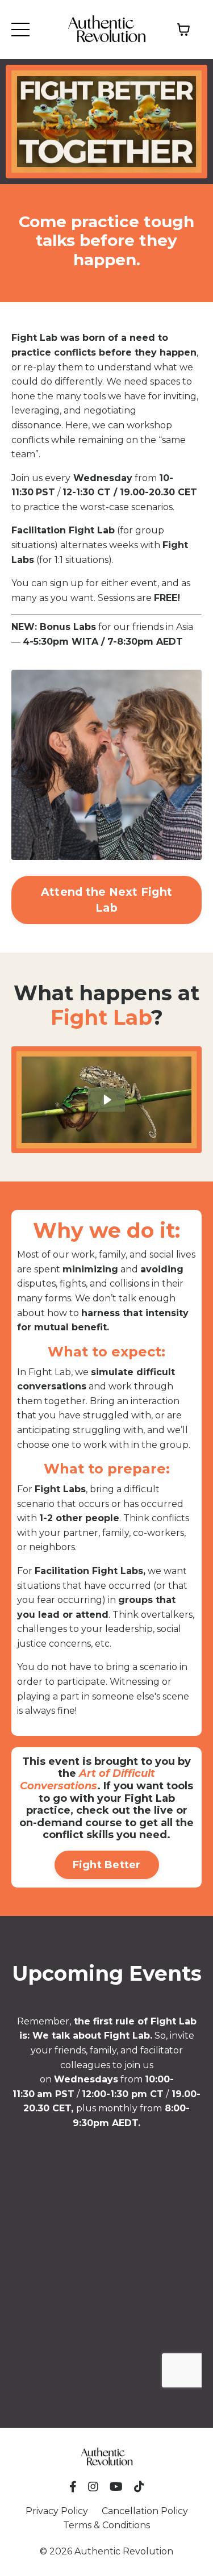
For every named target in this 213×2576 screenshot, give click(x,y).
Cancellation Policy (145, 2511)
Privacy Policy (57, 2511)
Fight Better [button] (107, 1865)
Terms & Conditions (106, 2525)
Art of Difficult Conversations (87, 1780)
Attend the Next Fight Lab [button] (106, 900)
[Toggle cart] (183, 30)
